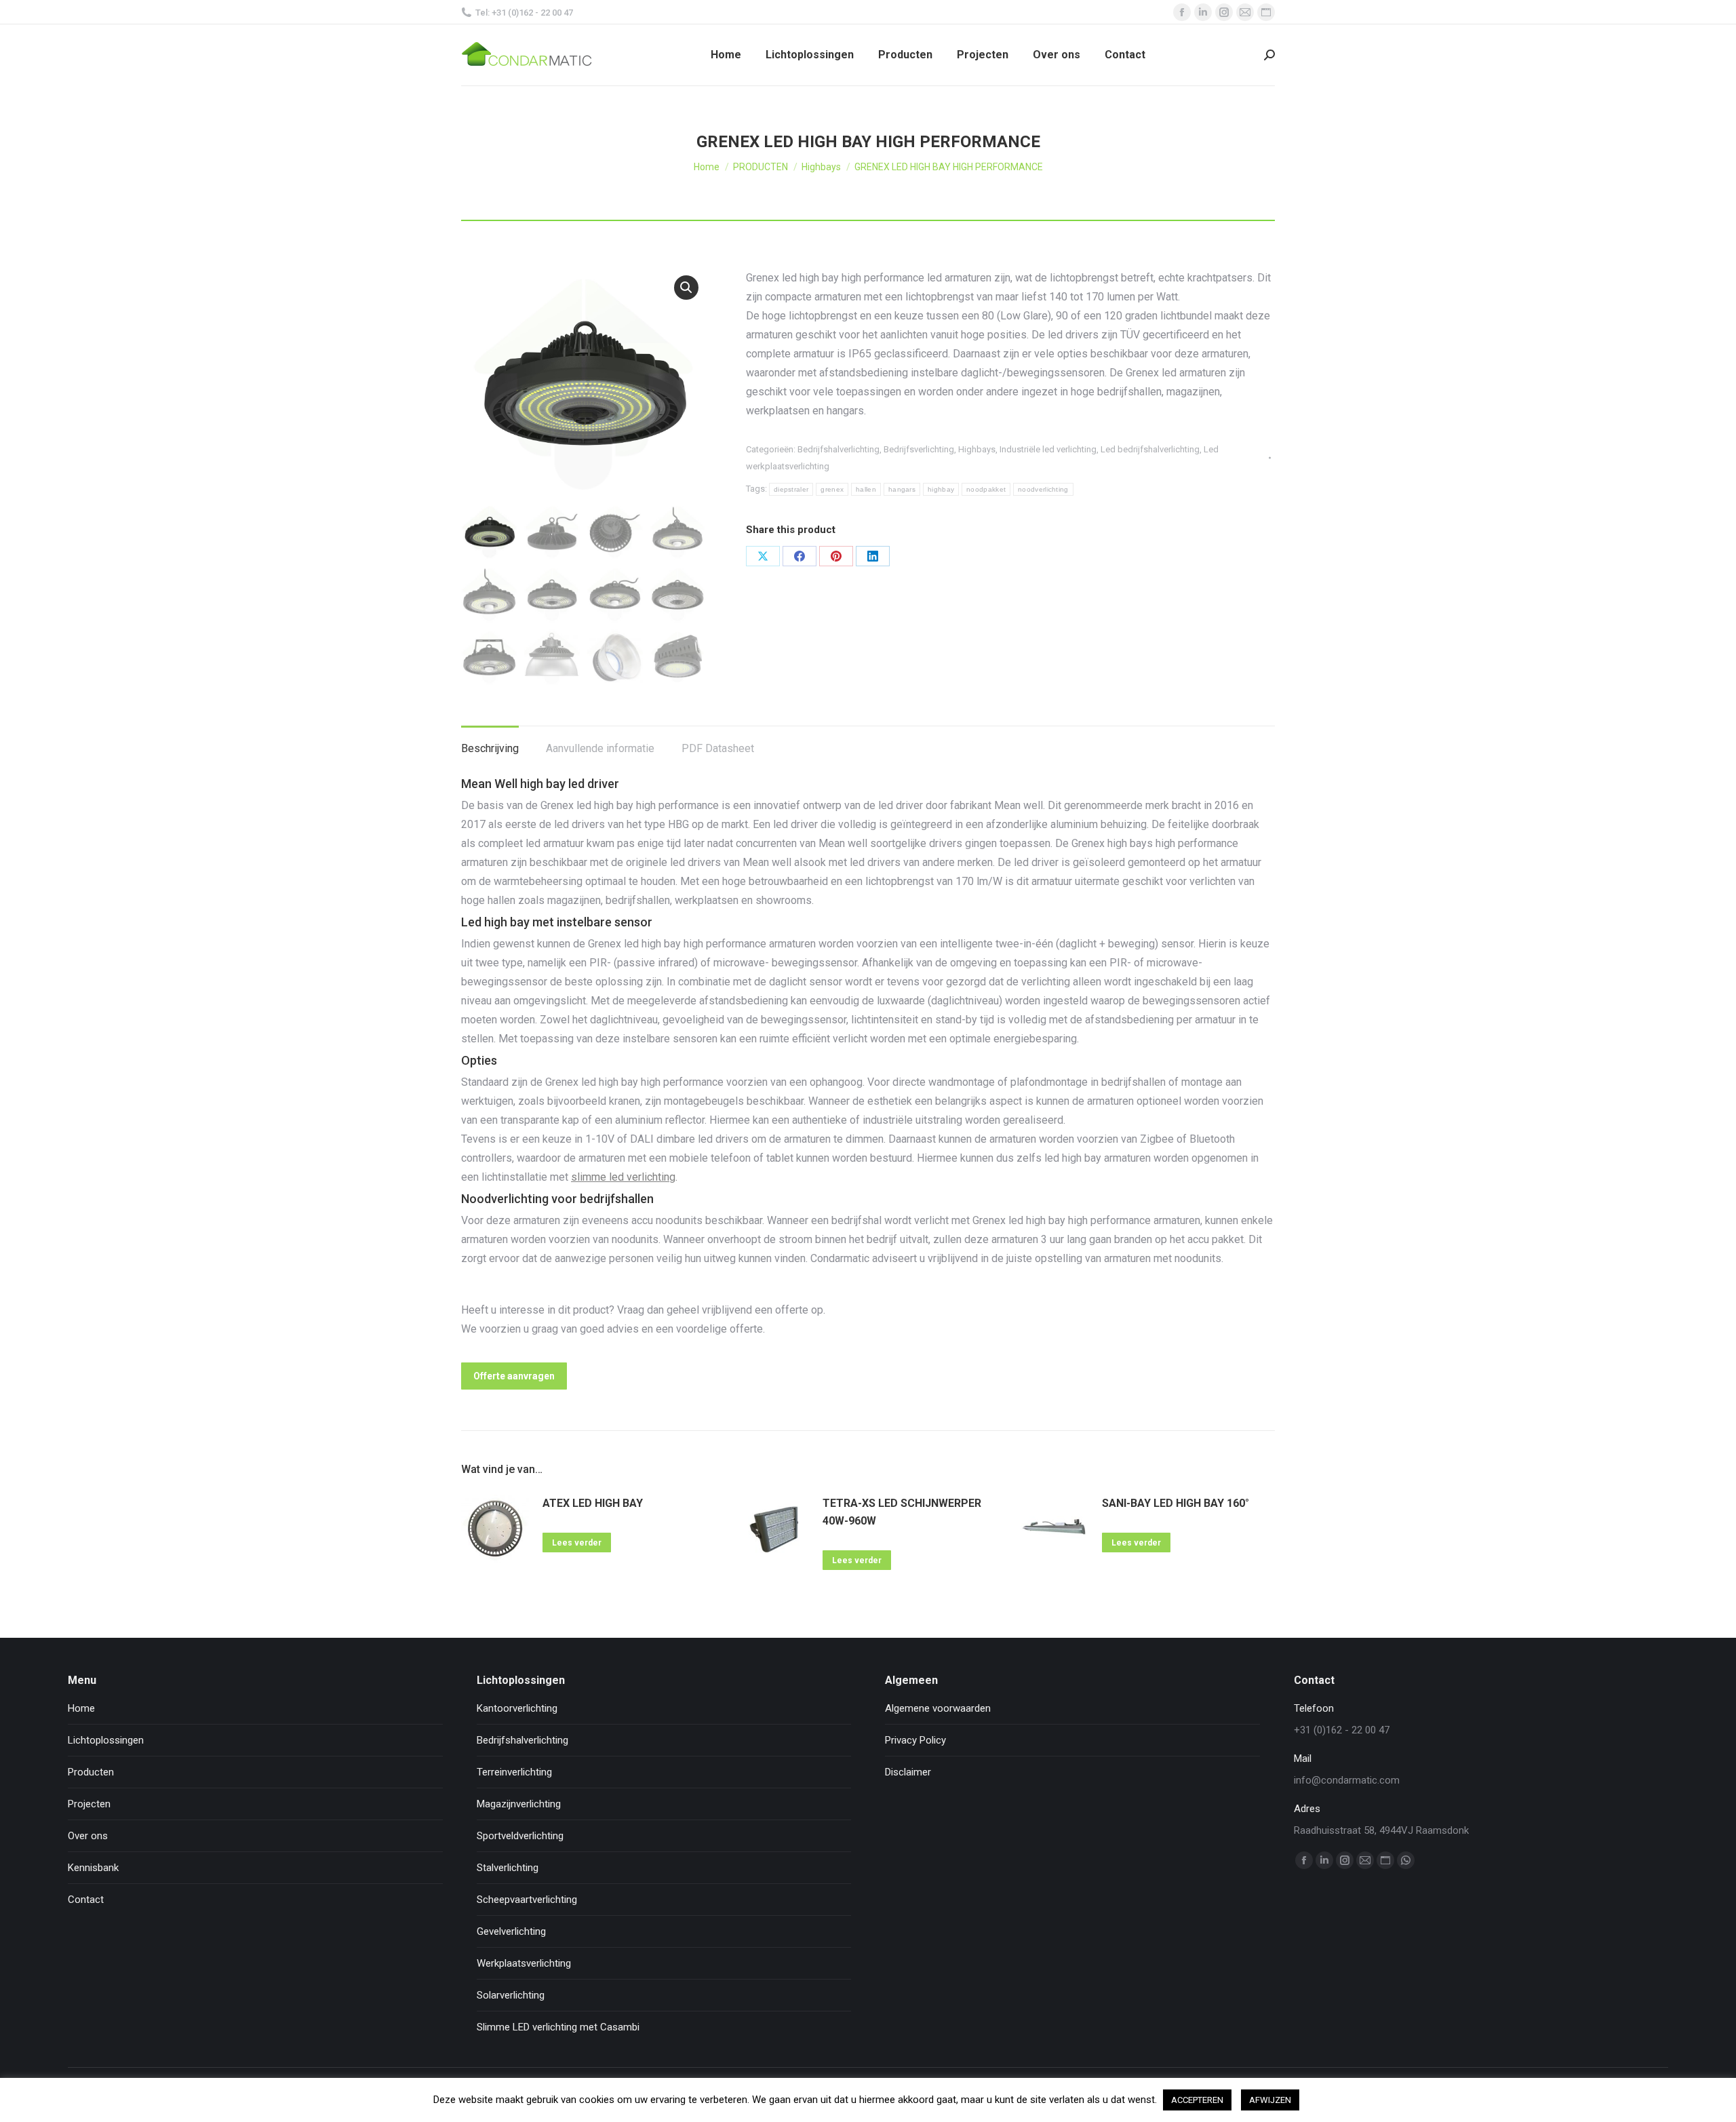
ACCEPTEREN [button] (1197, 2100)
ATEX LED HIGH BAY (593, 1503)
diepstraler (791, 489)
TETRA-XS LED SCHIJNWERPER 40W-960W (902, 1512)
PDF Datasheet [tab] (718, 748)
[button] (686, 288)
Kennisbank (93, 1868)
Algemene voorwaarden (938, 1708)
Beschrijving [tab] (490, 748)
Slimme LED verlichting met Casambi (558, 2027)
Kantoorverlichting (517, 1708)
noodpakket (986, 489)
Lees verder (577, 1543)
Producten (91, 1772)
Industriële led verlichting (1048, 449)
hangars (902, 489)
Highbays (977, 449)
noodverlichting (1043, 489)
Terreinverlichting (514, 1772)
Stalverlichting (508, 1868)
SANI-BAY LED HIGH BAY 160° (1176, 1503)
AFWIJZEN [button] (1270, 2100)
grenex (832, 489)
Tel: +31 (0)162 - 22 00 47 (524, 13)
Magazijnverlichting (519, 1804)
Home (81, 1708)
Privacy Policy (915, 1740)
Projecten (89, 1804)
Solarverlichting (511, 1995)
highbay (941, 489)
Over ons (88, 1836)
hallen (866, 489)
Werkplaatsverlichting (524, 1963)
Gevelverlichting (511, 1931)
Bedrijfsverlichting (919, 449)
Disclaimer (908, 1772)
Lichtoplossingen (106, 1740)
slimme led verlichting (623, 1177)
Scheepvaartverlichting (527, 1900)
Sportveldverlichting (520, 1836)
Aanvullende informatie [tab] (600, 748)
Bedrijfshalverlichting (839, 449)
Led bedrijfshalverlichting (1150, 449)
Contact (86, 1900)
